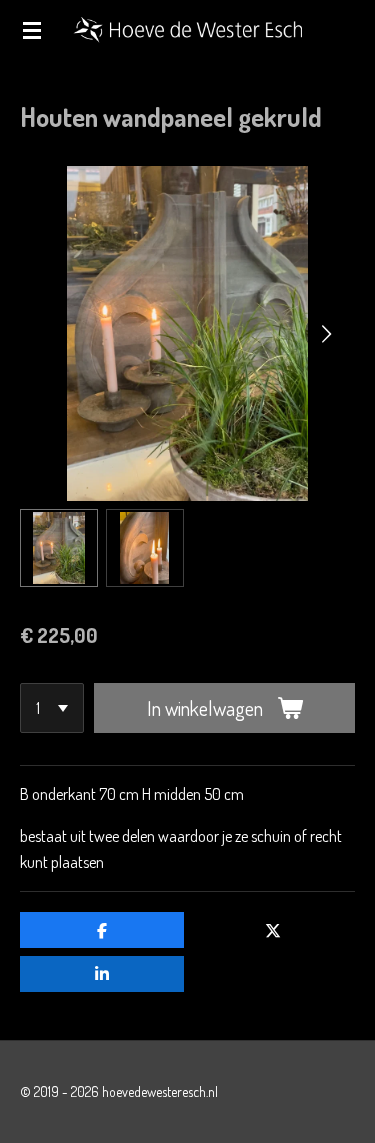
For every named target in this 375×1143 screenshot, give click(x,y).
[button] (59, 548)
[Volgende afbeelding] (325, 333)
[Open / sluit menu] (32, 30)
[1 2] (52, 708)
